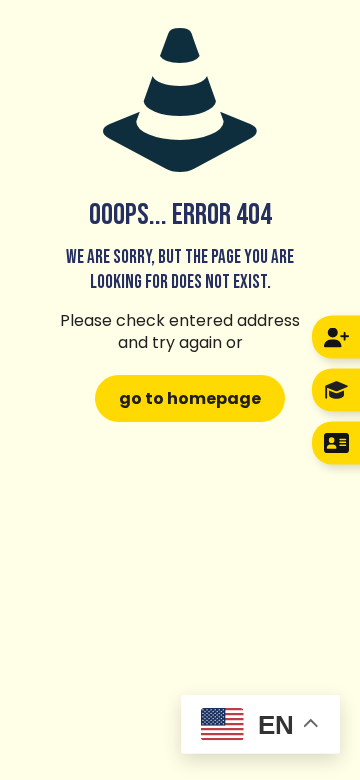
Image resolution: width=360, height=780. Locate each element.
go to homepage (190, 398)
